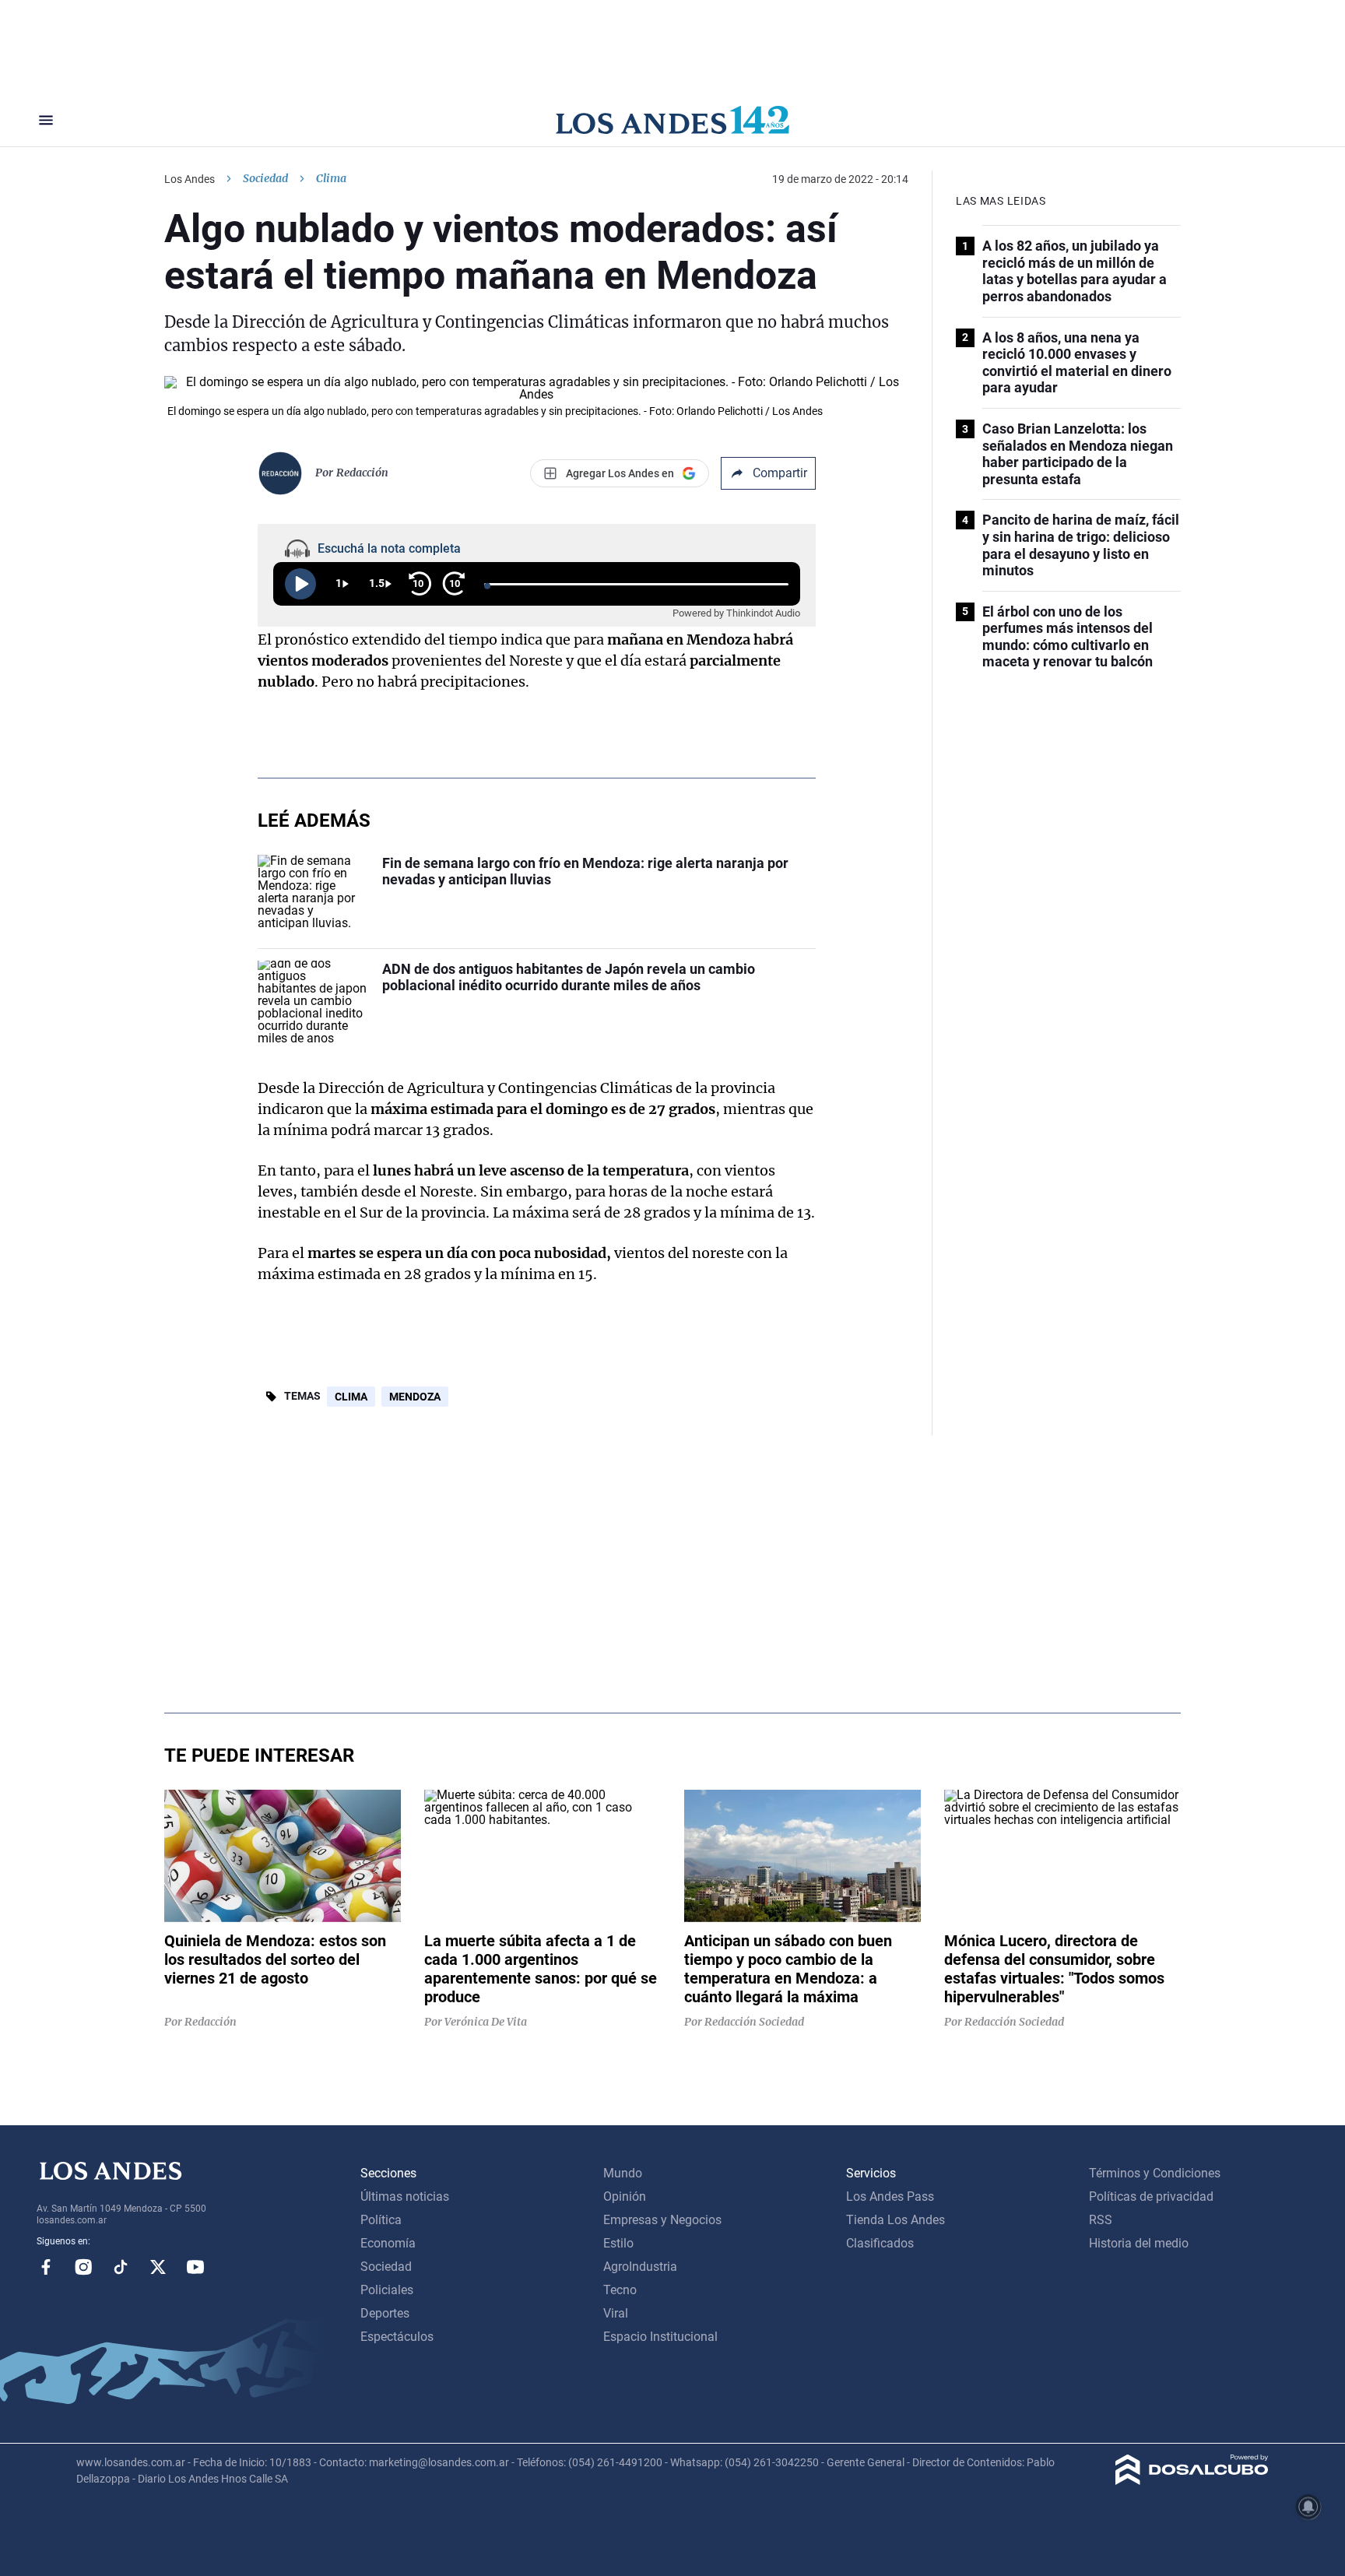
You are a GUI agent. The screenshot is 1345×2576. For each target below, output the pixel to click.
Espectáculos (397, 2337)
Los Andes (190, 179)
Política (381, 2220)
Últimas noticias (405, 2196)
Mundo (623, 2173)
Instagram (83, 2267)
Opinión (625, 2196)
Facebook (46, 2267)
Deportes (385, 2313)
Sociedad (265, 178)
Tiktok (121, 2267)
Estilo (618, 2243)
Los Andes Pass (890, 2196)
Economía (388, 2243)
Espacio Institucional (660, 2337)
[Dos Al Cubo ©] (1192, 2481)
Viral (616, 2313)
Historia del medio (1139, 2243)
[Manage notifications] (1308, 2507)
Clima (351, 1397)
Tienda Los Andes (895, 2220)
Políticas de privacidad (1151, 2196)
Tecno (620, 2290)
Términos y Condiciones (1155, 2173)
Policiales (387, 2290)
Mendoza (415, 1397)
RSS (1101, 2220)
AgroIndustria (640, 2267)
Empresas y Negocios (662, 2220)
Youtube (195, 2267)
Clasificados (880, 2243)
